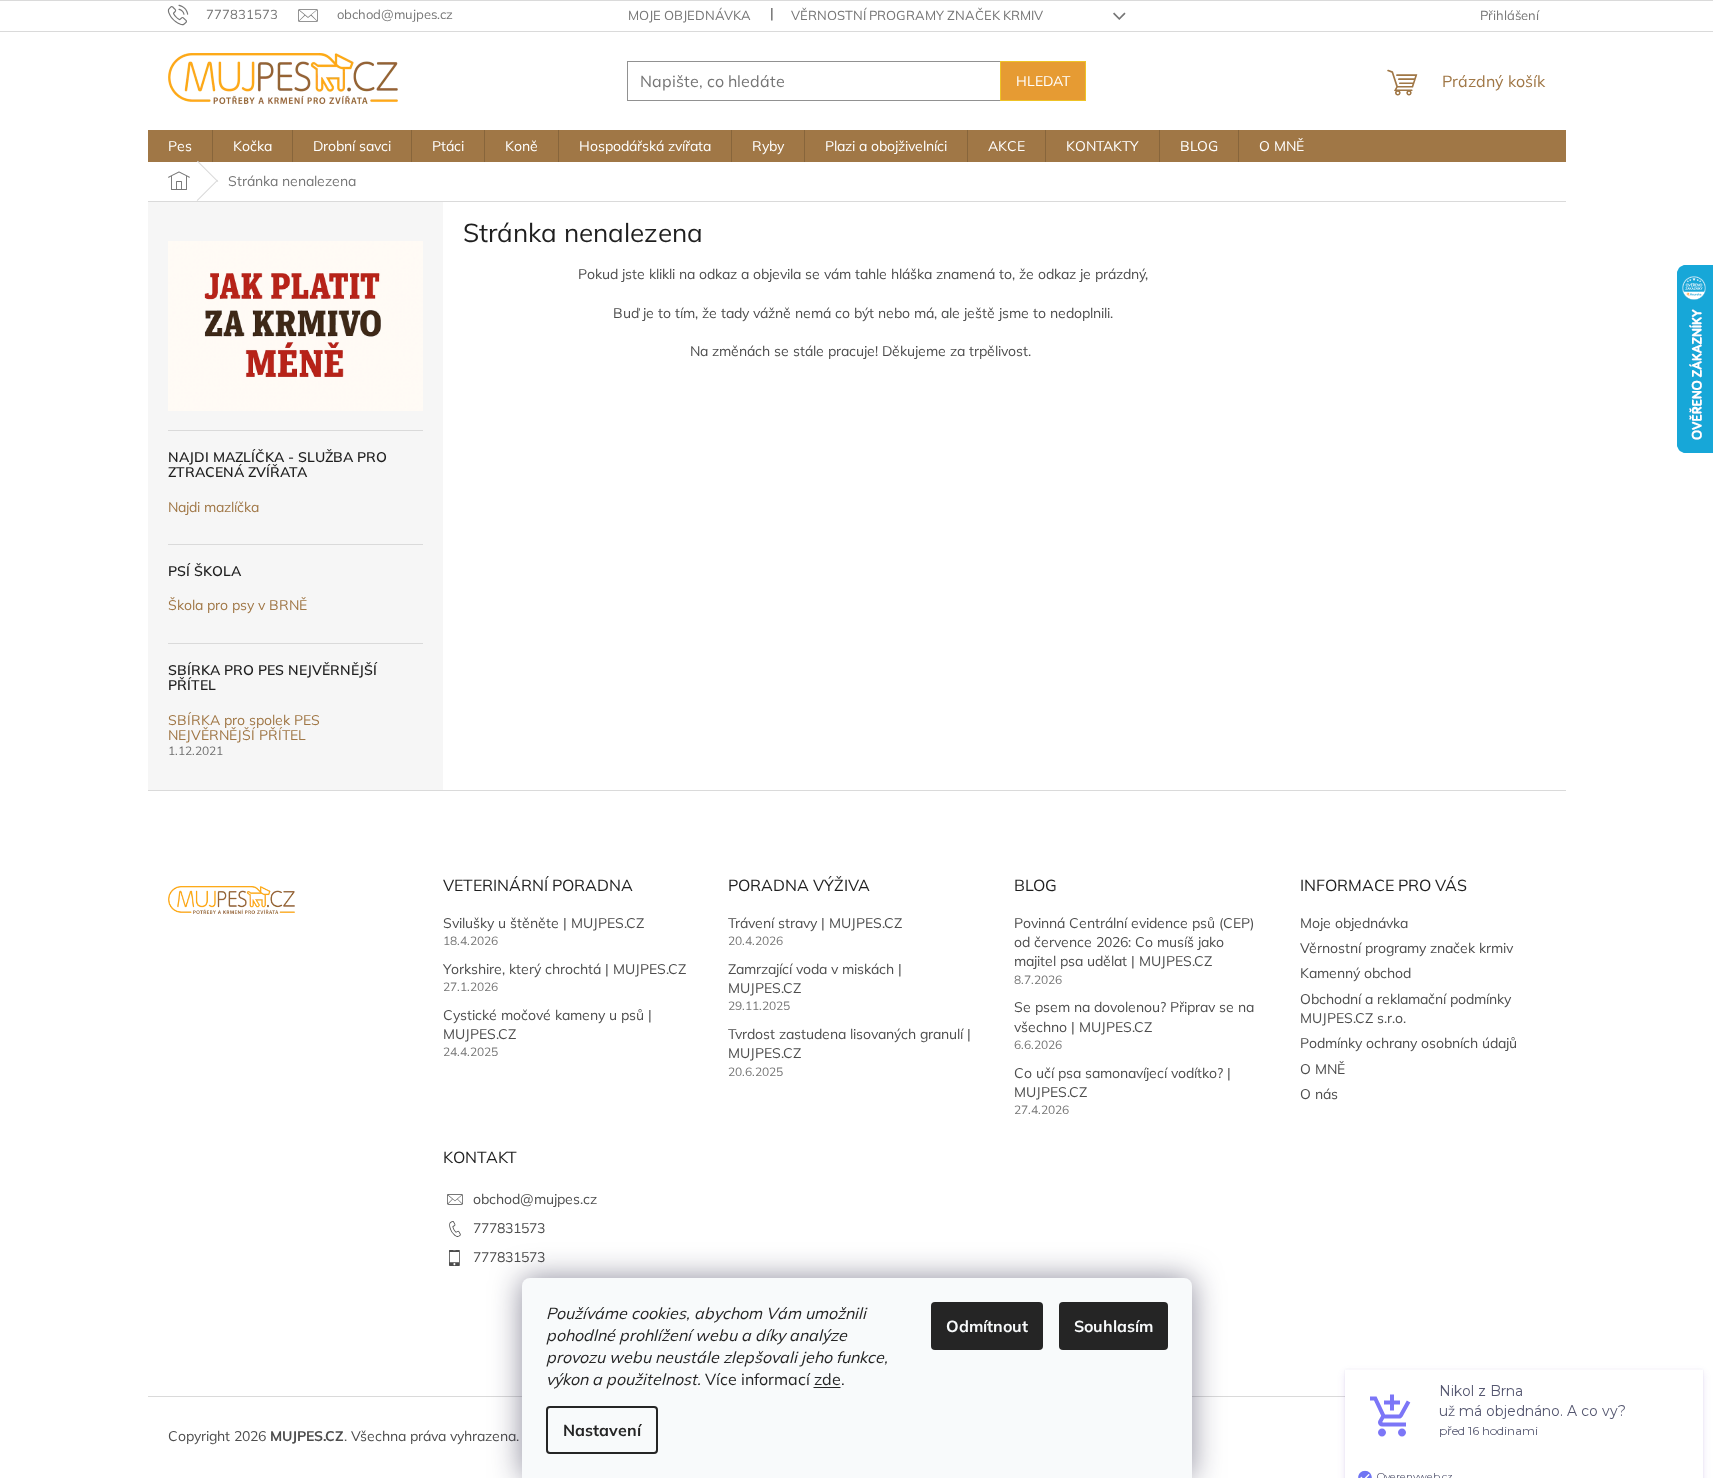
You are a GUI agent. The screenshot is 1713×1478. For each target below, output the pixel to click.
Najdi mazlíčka (213, 507)
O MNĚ (1322, 1069)
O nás (1319, 1094)
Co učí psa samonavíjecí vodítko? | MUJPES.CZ (1122, 1082)
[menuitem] (180, 146)
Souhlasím (1113, 1326)
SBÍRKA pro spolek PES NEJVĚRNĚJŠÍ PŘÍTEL (244, 728)
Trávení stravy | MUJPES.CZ (815, 923)
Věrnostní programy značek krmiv (917, 15)
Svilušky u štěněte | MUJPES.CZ (543, 923)
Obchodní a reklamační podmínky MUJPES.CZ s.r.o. (1405, 1008)
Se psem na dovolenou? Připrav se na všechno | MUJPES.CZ (1134, 1016)
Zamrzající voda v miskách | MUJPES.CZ (815, 978)
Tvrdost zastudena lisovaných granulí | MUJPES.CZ (849, 1043)
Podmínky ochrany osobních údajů (1408, 1043)
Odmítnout (987, 1326)
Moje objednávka (689, 15)
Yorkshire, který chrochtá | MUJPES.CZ (564, 969)
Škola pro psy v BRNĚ (237, 605)
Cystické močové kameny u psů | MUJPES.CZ (547, 1024)
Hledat (1043, 81)
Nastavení (602, 1430)
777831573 (509, 1228)
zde (827, 1379)
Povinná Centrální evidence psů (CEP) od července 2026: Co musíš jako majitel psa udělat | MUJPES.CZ (1134, 942)
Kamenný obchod (1355, 973)
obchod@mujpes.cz (535, 1199)
